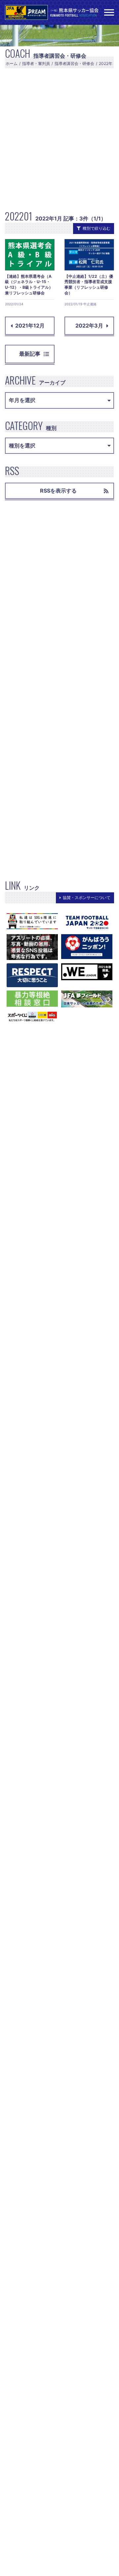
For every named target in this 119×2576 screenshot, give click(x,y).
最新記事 (30, 354)
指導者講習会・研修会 (74, 63)
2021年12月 (30, 326)
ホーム (12, 63)
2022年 (106, 63)
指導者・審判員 (36, 63)
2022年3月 (89, 326)
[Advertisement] (59, 138)
